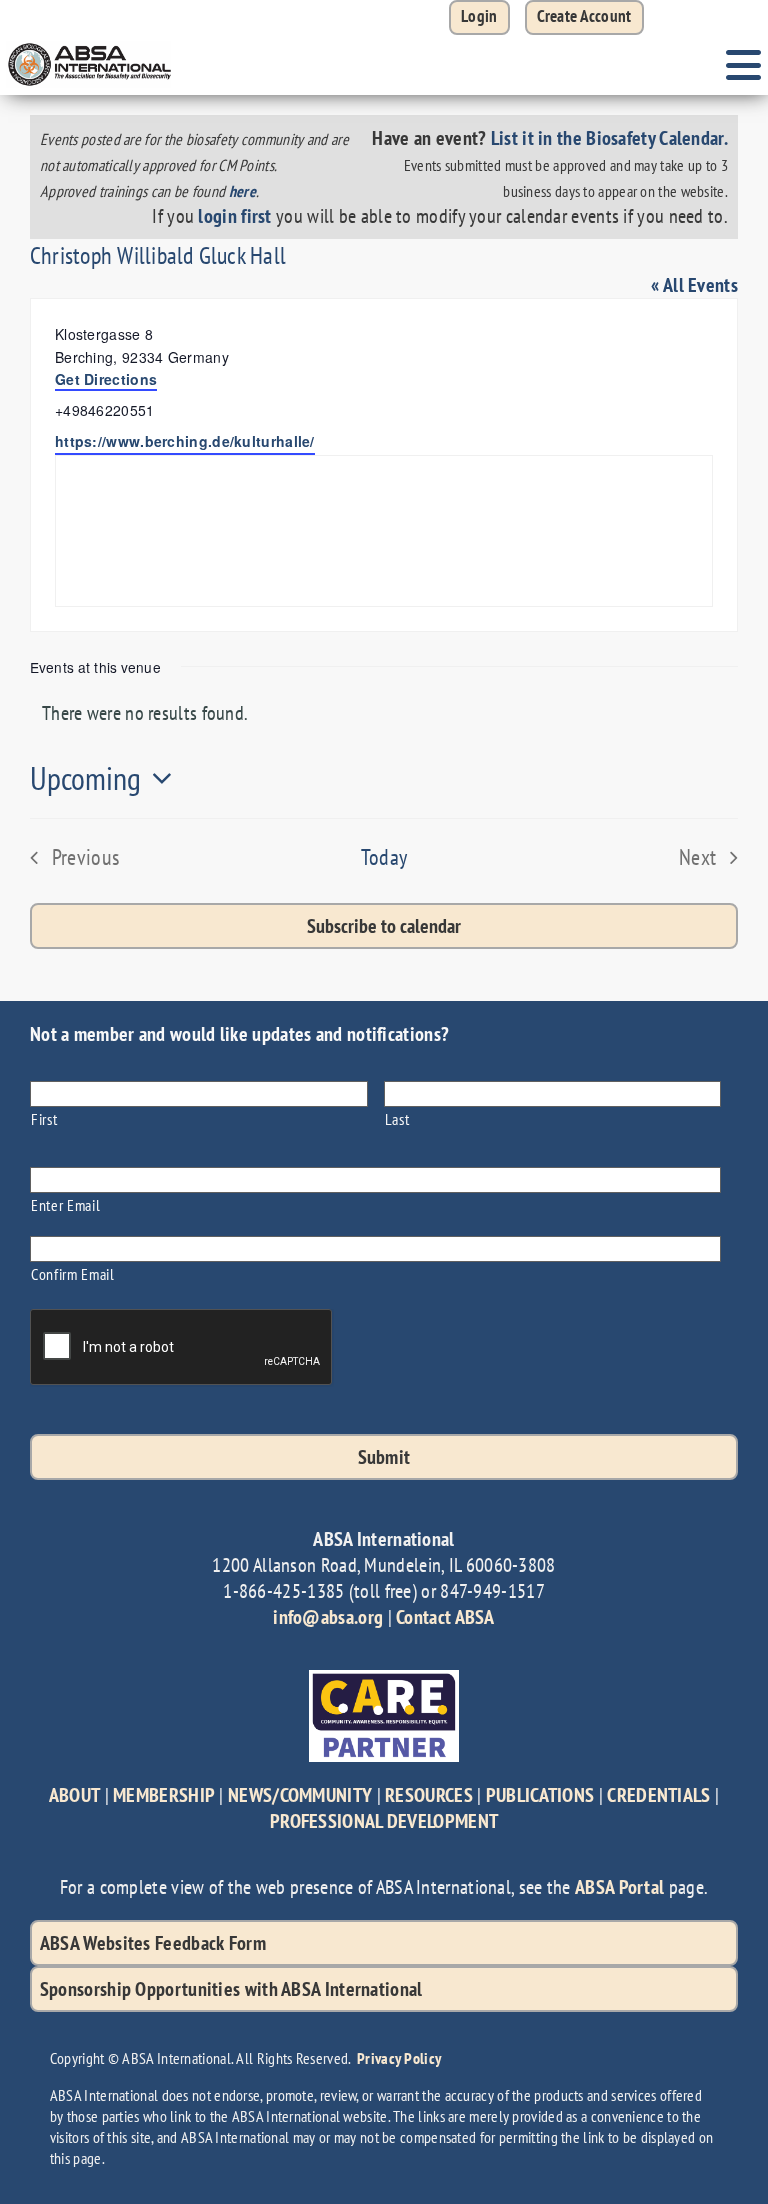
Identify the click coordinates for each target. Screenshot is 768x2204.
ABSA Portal (619, 1887)
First (44, 1118)
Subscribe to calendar (384, 926)
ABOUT (75, 1795)
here (242, 191)
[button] (584, 17)
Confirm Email (73, 1273)
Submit (384, 1457)
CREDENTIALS (658, 1795)
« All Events (694, 285)
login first (234, 216)
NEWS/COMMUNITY (300, 1795)
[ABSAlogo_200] (90, 45)
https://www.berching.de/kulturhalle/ (185, 441)
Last (397, 1118)
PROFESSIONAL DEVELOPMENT (384, 1821)
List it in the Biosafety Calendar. (609, 138)
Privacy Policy (399, 2058)
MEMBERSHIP (164, 1795)
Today (384, 857)
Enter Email (65, 1204)
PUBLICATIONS (540, 1795)
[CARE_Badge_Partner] (384, 1680)
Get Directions (106, 379)
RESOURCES (429, 1795)
